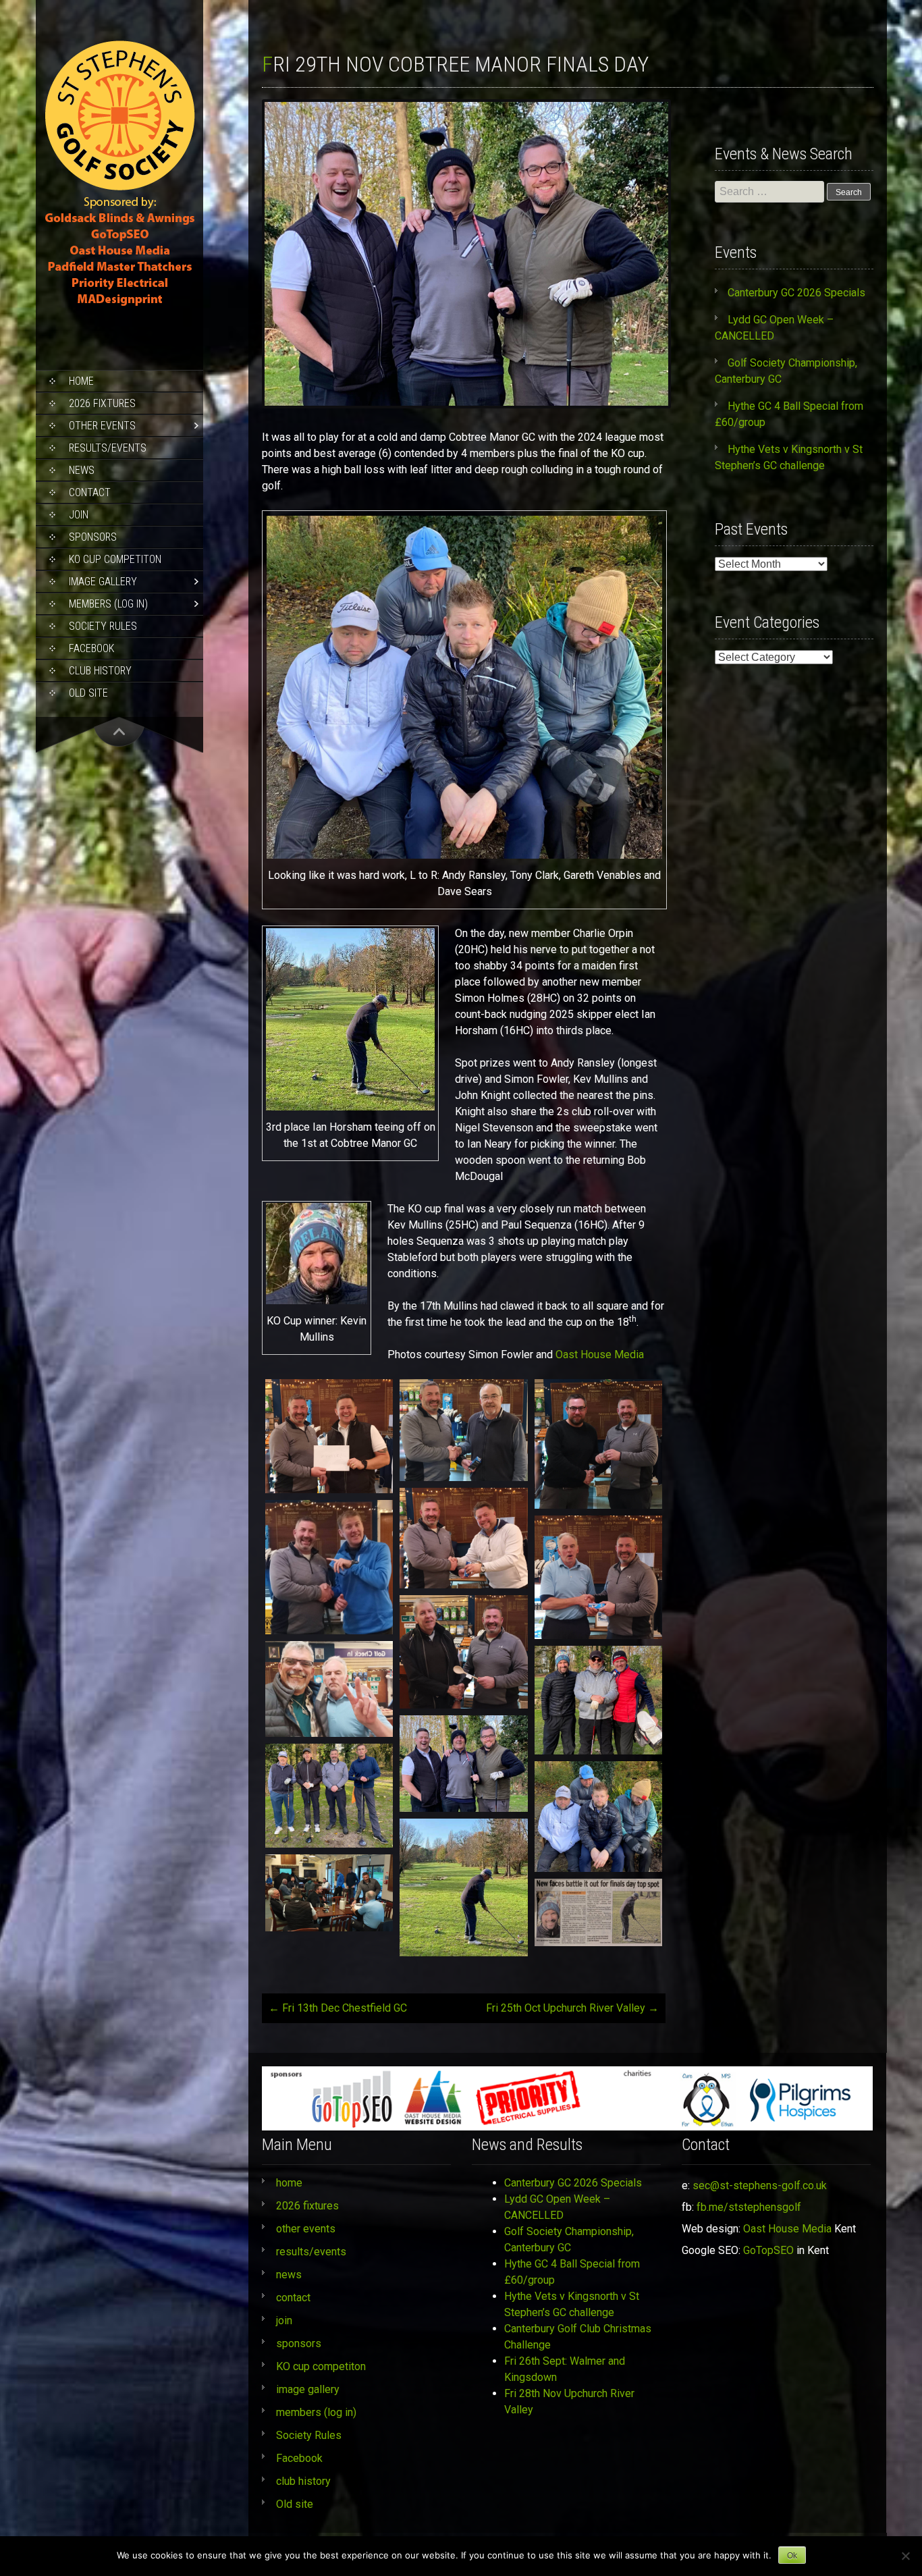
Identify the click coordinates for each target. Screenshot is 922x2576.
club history (100, 671)
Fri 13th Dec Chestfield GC (338, 2008)
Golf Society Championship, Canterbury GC (569, 2239)
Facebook (91, 648)
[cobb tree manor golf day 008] (463, 1887)
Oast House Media (600, 1354)
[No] (905, 2556)
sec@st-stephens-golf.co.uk (760, 2185)
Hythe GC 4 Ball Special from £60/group (572, 2272)
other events (102, 426)
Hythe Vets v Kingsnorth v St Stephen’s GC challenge (572, 2304)
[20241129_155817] (329, 1893)
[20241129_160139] (598, 1577)
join (79, 515)
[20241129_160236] (329, 1689)
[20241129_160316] (598, 1444)
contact (90, 492)
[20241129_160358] (463, 1652)
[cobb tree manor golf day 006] (463, 1764)
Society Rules (103, 626)
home (81, 381)
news (82, 470)
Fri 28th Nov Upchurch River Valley (569, 2401)
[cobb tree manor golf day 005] (598, 1817)
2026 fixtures (102, 403)
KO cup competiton (115, 559)
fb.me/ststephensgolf (749, 2207)
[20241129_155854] (463, 1430)
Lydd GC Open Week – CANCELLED (557, 2207)
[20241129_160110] (329, 1567)
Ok (792, 2556)
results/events (108, 448)
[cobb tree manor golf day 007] (598, 1700)
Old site (88, 693)
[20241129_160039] (463, 1538)
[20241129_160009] (329, 1436)
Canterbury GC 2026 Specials (796, 293)
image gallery (103, 582)
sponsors (93, 537)
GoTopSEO (768, 2250)
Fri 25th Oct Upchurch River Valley (572, 2008)
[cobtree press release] (598, 1912)
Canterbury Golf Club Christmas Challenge (578, 2337)
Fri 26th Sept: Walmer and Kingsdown (565, 2369)
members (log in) (108, 604)
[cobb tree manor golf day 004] (329, 1796)
